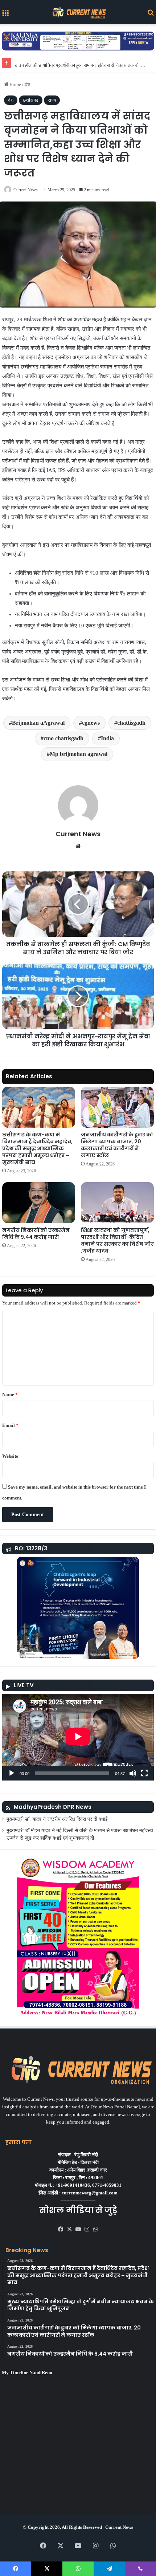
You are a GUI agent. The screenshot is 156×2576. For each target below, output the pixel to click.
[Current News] (78, 12)
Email (10, 1425)
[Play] (12, 1773)
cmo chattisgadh (63, 738)
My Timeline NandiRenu (27, 2372)
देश (27, 84)
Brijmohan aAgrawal (38, 723)
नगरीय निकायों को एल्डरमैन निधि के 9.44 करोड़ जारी (36, 1234)
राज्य (52, 100)
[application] (78, 1737)
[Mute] (133, 1773)
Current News (26, 190)
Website (10, 1456)
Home (15, 84)
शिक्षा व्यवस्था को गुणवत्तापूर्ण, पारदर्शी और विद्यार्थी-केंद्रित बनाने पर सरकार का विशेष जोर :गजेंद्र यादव (117, 1240)
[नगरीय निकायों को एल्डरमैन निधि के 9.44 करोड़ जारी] (39, 1203)
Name (10, 1394)
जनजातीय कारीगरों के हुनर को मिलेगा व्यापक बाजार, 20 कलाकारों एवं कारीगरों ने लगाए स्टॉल (117, 1145)
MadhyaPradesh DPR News (53, 1807)
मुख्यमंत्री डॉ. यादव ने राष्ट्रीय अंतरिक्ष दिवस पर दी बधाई (57, 1819)
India (107, 738)
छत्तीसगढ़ (31, 100)
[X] (69, 2229)
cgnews (91, 723)
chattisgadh (131, 723)
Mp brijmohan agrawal (79, 754)
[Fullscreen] (144, 1773)
